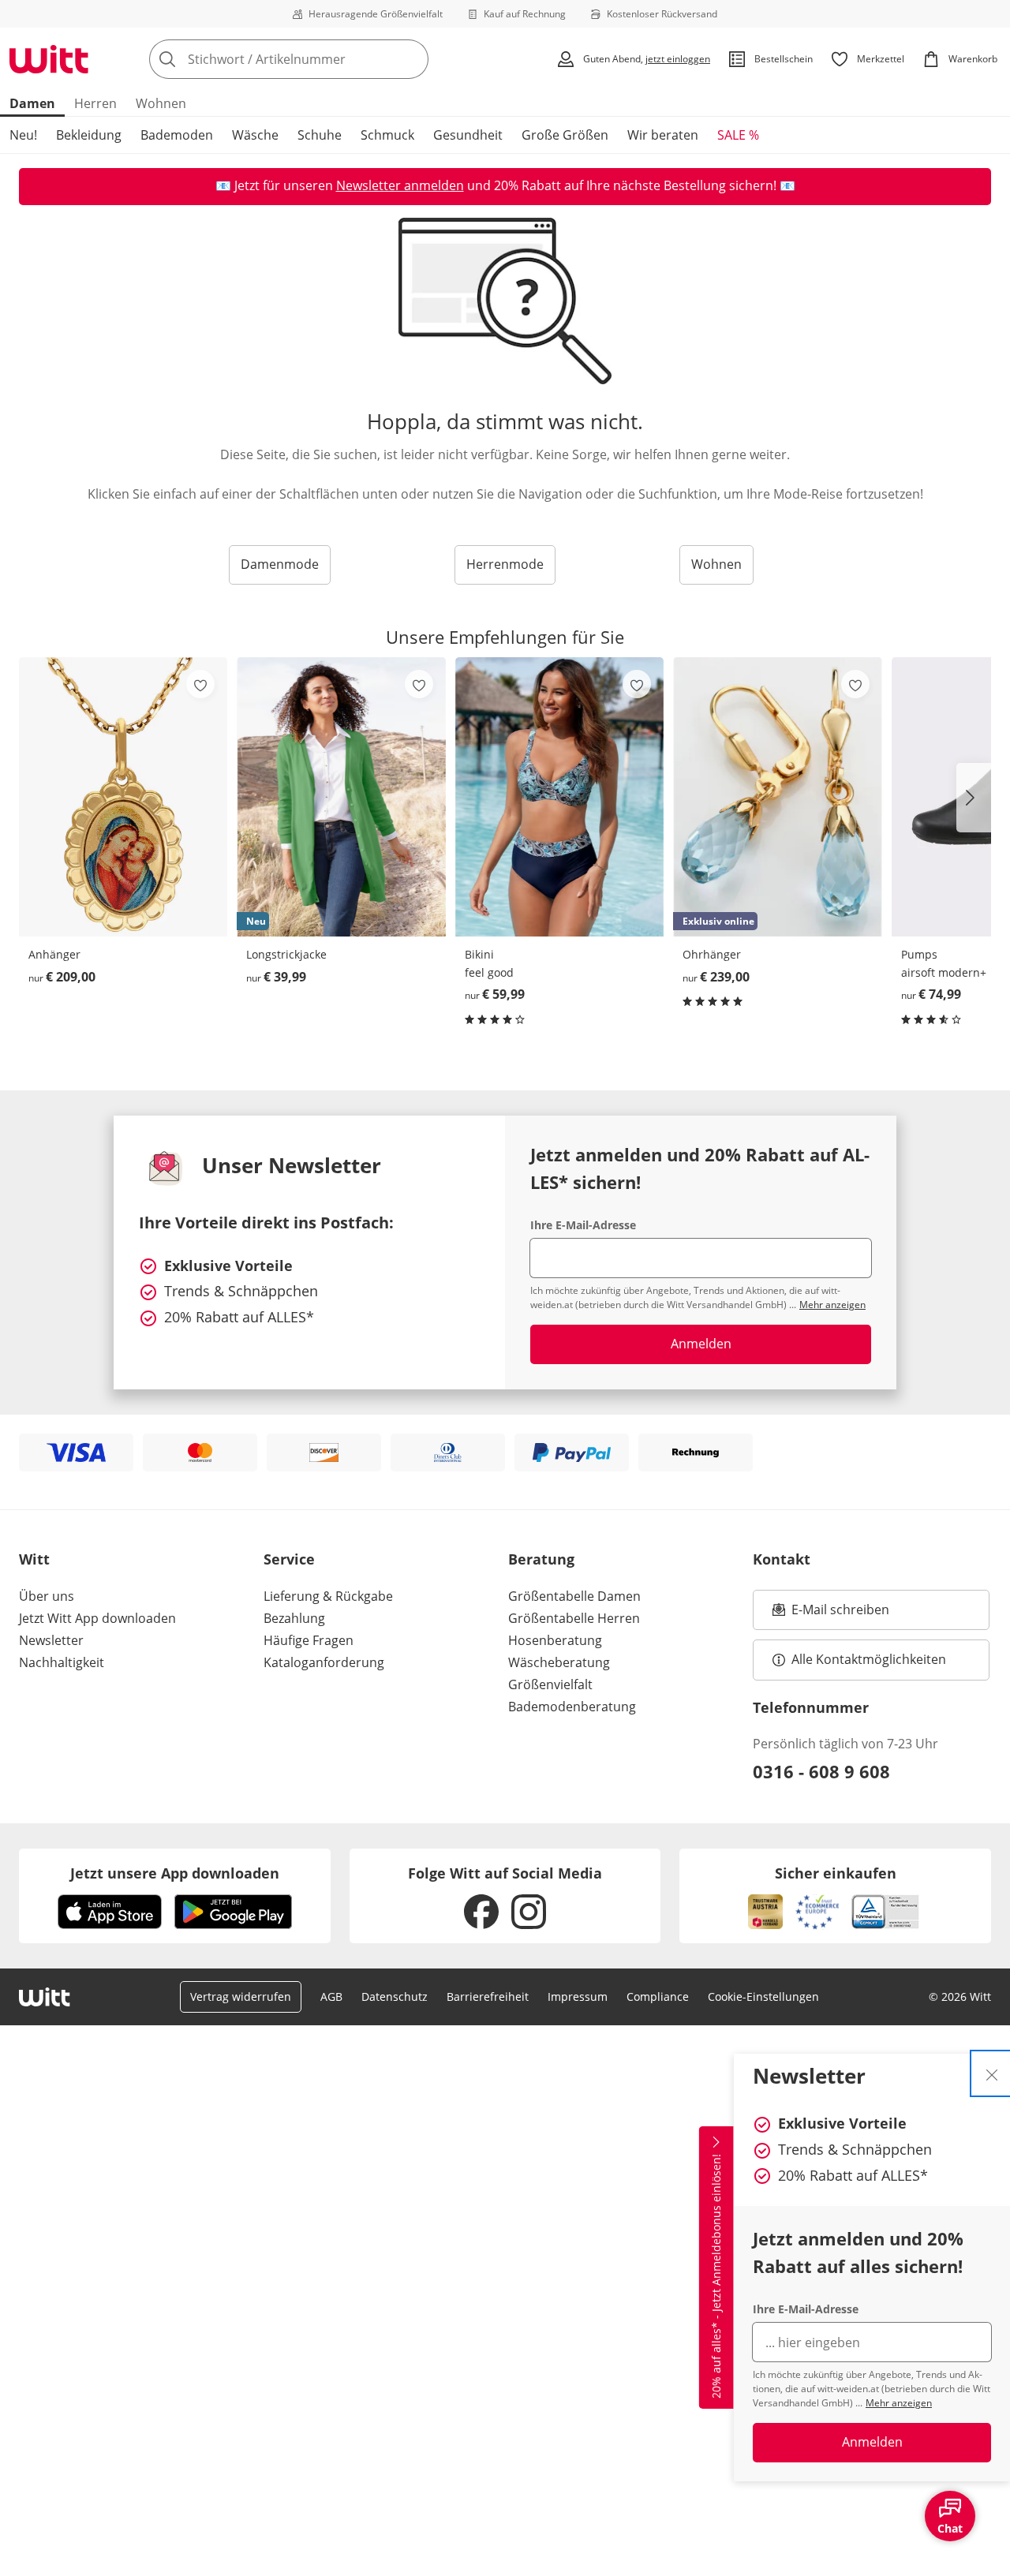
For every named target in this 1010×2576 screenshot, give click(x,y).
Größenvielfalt (550, 1684)
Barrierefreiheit (488, 1996)
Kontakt (782, 1559)
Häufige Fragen (309, 1640)
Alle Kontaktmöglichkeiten (869, 1659)
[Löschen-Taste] (412, 59)
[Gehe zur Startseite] (49, 59)
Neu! (23, 135)
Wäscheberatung (559, 1662)
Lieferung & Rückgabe (328, 1596)
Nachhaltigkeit (62, 1662)
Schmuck (387, 135)
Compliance (658, 1996)
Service (289, 1559)
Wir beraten (663, 135)
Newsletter (51, 1640)
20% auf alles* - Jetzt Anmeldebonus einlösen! (716, 2276)
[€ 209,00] (123, 797)
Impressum (578, 1996)
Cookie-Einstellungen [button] (763, 1996)
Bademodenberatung (572, 1707)
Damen (32, 103)
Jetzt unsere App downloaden (175, 1873)
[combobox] (324, 59)
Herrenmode (505, 564)
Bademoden (177, 135)
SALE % (738, 135)
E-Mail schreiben (831, 1614)
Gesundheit (468, 135)
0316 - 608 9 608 (821, 1771)
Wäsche (255, 135)
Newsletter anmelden (400, 185)
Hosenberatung (555, 1640)
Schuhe (320, 135)
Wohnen (161, 103)
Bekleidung (89, 135)
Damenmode (280, 564)
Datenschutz (395, 1996)
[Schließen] (992, 2073)
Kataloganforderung (324, 1662)
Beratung (541, 1559)
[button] (974, 798)
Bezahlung (294, 1618)
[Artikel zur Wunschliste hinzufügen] (200, 684)
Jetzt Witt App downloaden (97, 1618)
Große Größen (565, 135)
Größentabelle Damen (574, 1596)
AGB (331, 1996)
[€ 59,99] (559, 797)
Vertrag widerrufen (241, 1996)
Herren (95, 103)
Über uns (47, 1596)
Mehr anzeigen (899, 2403)
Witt (34, 1559)
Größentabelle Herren (574, 1618)
